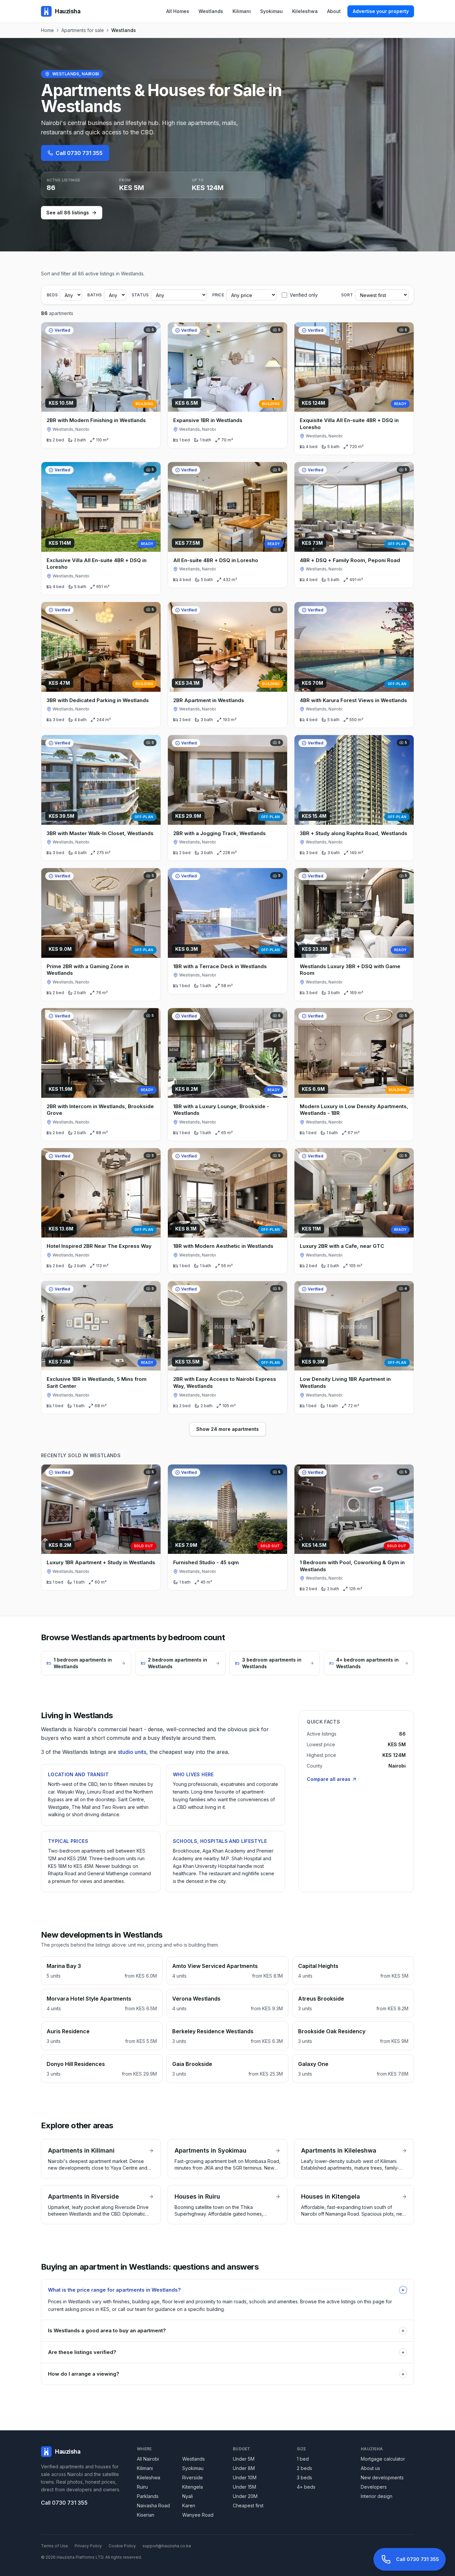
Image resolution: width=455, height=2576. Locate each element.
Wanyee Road (198, 2515)
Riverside (193, 2477)
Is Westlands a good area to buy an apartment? (226, 2330)
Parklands (148, 2496)
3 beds (304, 2477)
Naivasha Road (153, 2505)
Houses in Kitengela (331, 2196)
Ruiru (142, 2487)
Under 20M (245, 2496)
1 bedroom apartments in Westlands (83, 1663)
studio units (132, 1752)
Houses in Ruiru (197, 2196)
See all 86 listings (68, 213)
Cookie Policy (122, 2546)
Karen (189, 2505)
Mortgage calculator (383, 2459)
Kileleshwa (305, 11)
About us (370, 2468)
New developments (382, 2477)
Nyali (188, 2496)
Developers (374, 2487)
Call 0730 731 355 (79, 153)
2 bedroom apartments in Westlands (178, 1663)
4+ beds (306, 2487)
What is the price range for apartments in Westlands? (227, 2290)
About (334, 11)
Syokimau (271, 11)
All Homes (178, 11)
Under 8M (244, 2468)
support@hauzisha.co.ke (167, 2546)
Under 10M (245, 2477)
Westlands (211, 11)
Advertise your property (381, 11)
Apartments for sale (83, 30)
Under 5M (244, 2459)
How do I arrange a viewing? (226, 2374)
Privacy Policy (88, 2546)
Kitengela (193, 2487)
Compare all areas (329, 1779)
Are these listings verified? (226, 2352)
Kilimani (242, 11)
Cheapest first (248, 2505)
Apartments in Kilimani (81, 2150)
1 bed (303, 2459)
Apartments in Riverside (83, 2196)
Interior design (377, 2496)
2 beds (304, 2468)
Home (47, 30)
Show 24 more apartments (227, 1429)
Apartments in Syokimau (211, 2150)
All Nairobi (148, 2459)
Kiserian (146, 2515)
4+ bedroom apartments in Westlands (367, 1663)
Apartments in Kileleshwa (339, 2150)
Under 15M (244, 2487)
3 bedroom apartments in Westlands (272, 1663)
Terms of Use (54, 2546)
